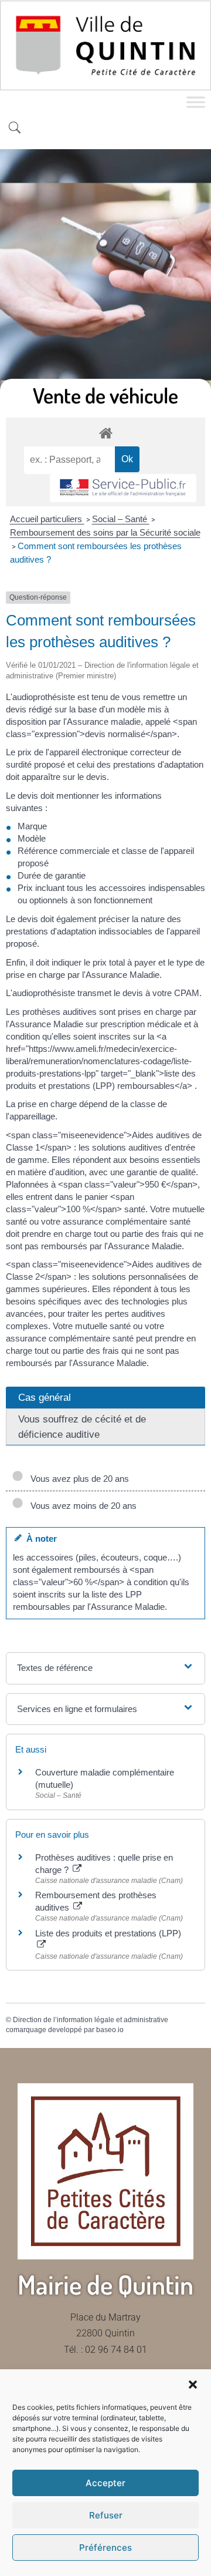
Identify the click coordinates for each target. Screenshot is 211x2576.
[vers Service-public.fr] (123, 488)
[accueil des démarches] (105, 433)
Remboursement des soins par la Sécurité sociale (105, 532)
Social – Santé (121, 519)
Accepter (105, 2483)
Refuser (106, 2515)
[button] (193, 2385)
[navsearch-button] (15, 129)
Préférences (105, 2548)
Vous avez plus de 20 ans (77, 1479)
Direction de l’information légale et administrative (91, 2020)
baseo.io (110, 2030)
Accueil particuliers (47, 519)
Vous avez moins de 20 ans (81, 1506)
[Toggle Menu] (196, 102)
